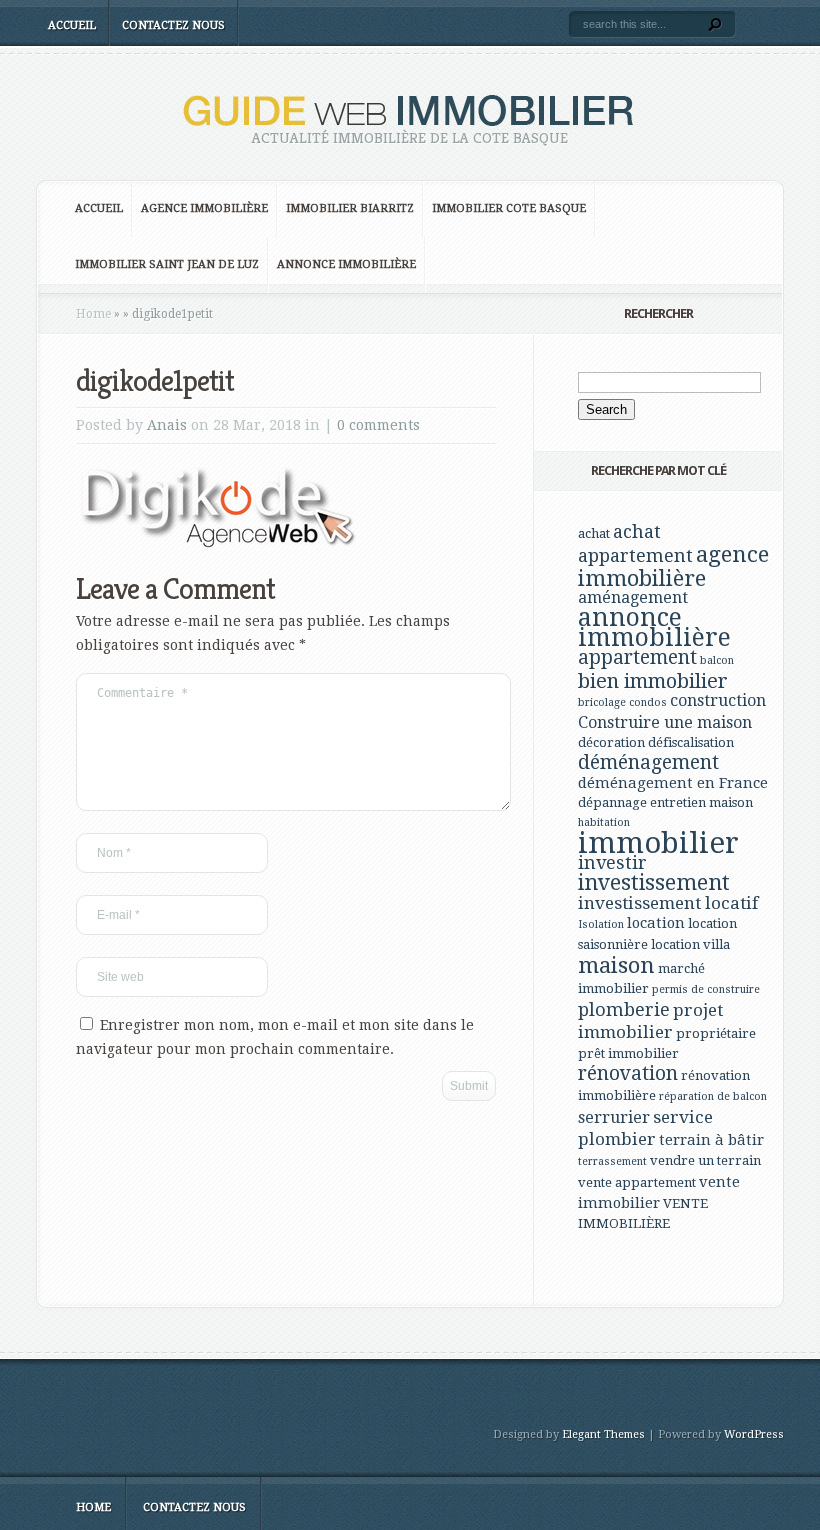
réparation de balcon (713, 1096)
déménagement (648, 762)
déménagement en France (673, 783)
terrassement (612, 1161)
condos (648, 702)
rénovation (628, 1073)
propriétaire (716, 1033)
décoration (611, 742)
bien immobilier (653, 681)
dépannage (612, 802)
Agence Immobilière (204, 208)
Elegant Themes (603, 1434)
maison (616, 965)
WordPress (754, 1434)
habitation (604, 822)
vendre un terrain (705, 1160)
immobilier (658, 843)
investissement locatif (668, 903)
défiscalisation (691, 742)
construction (718, 700)
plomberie (624, 1009)
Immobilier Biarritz (350, 208)
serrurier (614, 1117)
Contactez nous (173, 25)
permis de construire (706, 989)
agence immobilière (673, 566)
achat (594, 533)
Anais (167, 425)
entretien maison (701, 802)
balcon (717, 660)
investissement (654, 882)
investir (612, 862)
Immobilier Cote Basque (509, 208)
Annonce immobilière (346, 264)
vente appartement (637, 1182)
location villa (690, 944)
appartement (637, 657)
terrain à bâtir (711, 1140)
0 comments (378, 425)
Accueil (72, 25)
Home (93, 314)
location (656, 923)
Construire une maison (665, 722)
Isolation (601, 924)
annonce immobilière (654, 627)
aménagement (633, 597)
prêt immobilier (628, 1053)
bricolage (602, 702)
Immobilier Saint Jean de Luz (167, 264)
